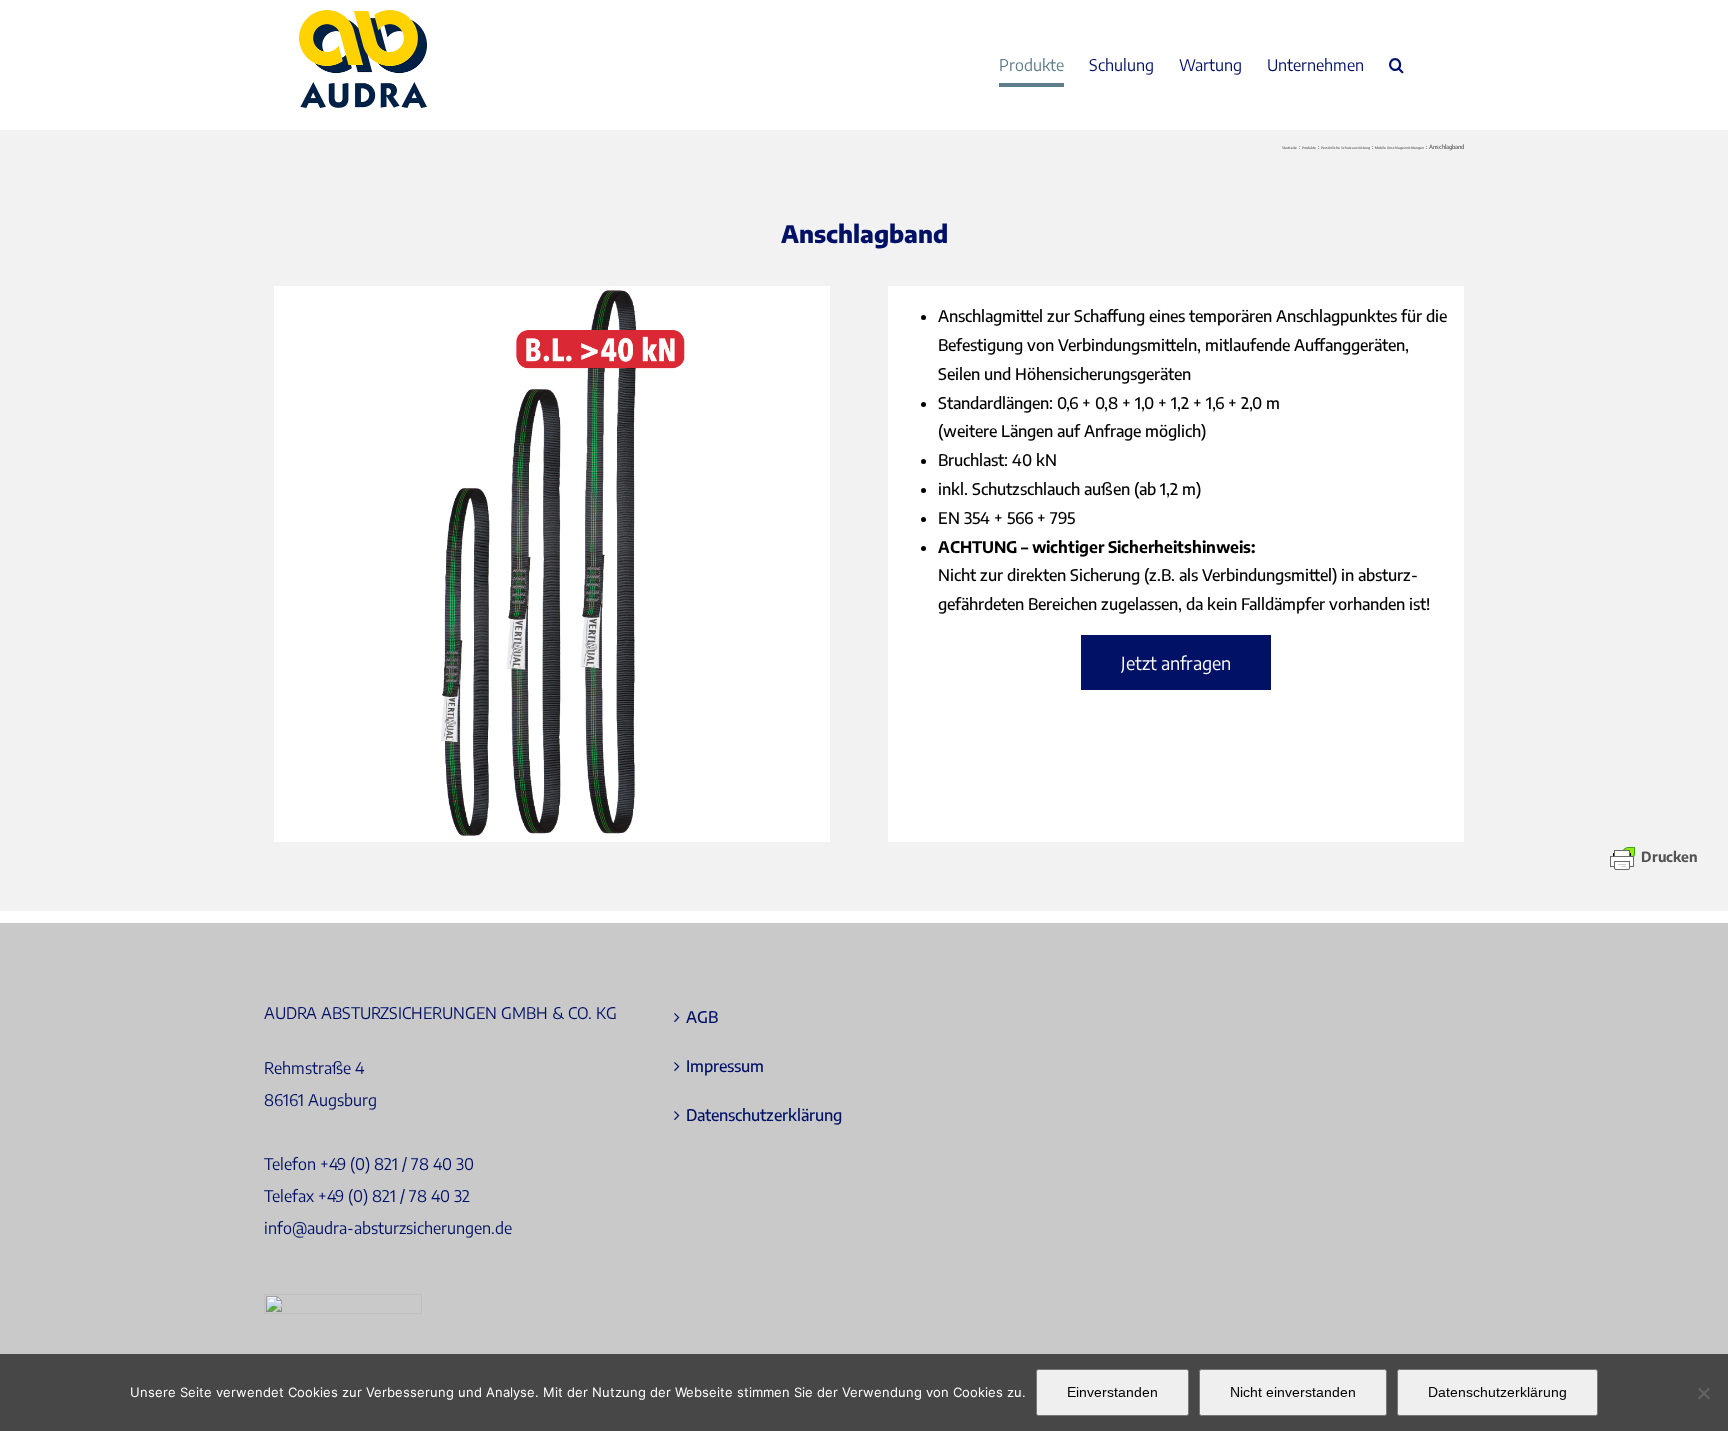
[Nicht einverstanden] (1703, 1393)
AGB (702, 1017)
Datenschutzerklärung (764, 1115)
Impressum (725, 1066)
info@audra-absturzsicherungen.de (388, 1228)
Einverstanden (1112, 1392)
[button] (1396, 65)
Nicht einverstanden (1293, 1392)
